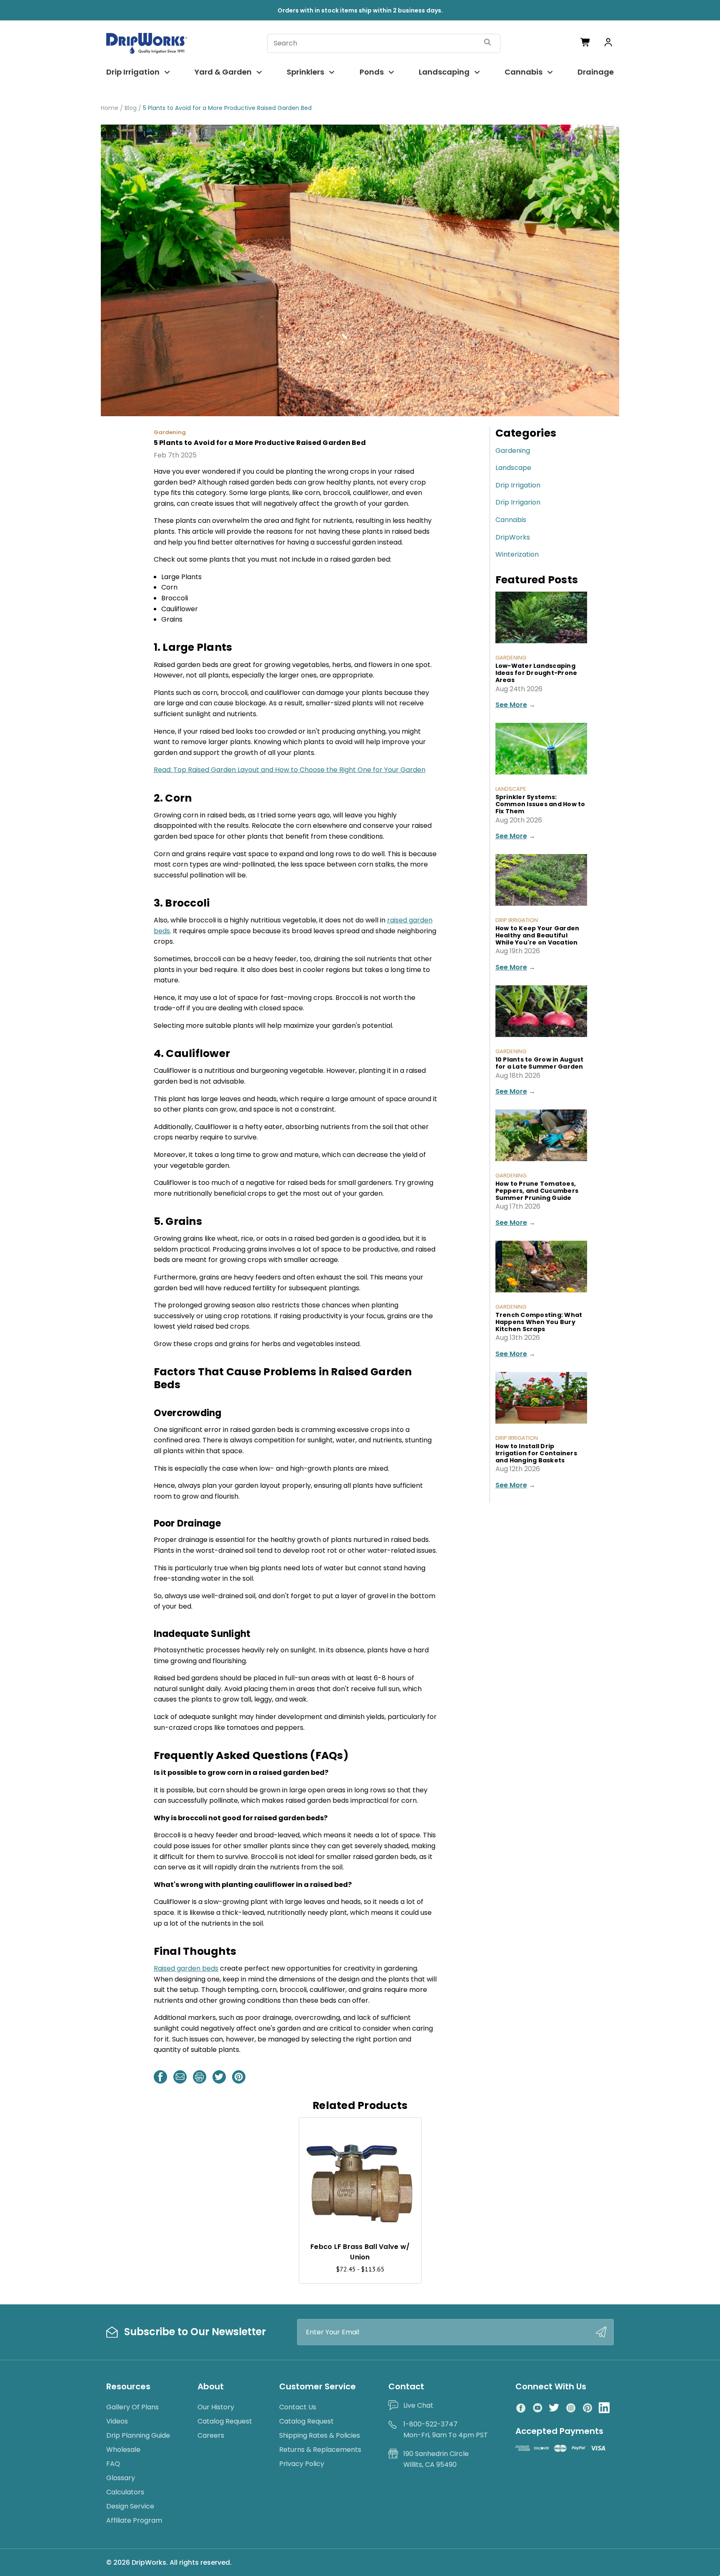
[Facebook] (160, 2077)
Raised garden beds (186, 1968)
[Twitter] (219, 2077)
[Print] (200, 2077)
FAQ (113, 2464)
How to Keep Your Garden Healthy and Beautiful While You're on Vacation (537, 935)
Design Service (130, 2506)
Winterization (517, 554)
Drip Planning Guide (138, 2435)
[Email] (180, 2077)
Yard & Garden (223, 72)
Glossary (121, 2478)
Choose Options (360, 2216)
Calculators (125, 2492)
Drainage (596, 72)
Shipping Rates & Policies (320, 2435)
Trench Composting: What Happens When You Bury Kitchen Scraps (539, 1322)
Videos (117, 2421)
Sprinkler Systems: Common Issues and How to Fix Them (540, 804)
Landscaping (444, 72)
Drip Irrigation (133, 72)
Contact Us (298, 2407)
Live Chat (418, 2405)
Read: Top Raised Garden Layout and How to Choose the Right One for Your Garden (290, 770)
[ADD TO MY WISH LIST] (407, 2132)
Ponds (372, 72)
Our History (216, 2407)
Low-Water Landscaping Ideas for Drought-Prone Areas (536, 673)
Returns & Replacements (320, 2450)
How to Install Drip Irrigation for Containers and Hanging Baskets (536, 1453)
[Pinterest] (239, 2077)
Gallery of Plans (132, 2407)
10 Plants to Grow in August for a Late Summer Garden (540, 1063)
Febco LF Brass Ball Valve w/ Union (360, 2252)
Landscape (513, 468)
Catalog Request (225, 2421)
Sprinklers (305, 72)
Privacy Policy (302, 2464)
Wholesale (123, 2450)
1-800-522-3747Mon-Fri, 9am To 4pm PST (446, 2430)
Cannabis (524, 72)
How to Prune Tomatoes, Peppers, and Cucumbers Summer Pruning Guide (537, 1191)
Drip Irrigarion (518, 502)
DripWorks (513, 537)
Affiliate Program (134, 2520)
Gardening (513, 451)
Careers (211, 2435)
